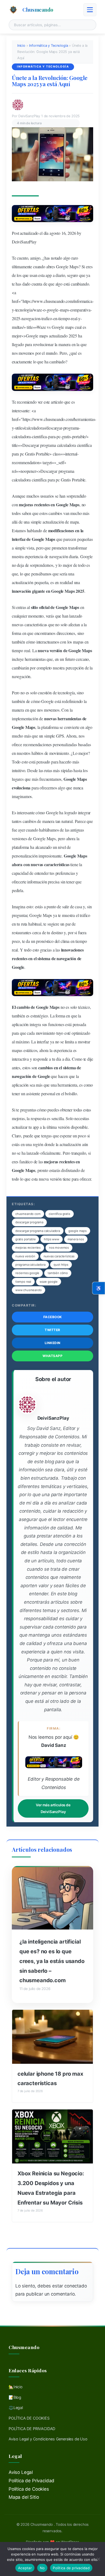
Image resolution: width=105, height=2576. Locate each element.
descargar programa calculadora (38, 1231)
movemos (26, 353)
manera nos (76, 1239)
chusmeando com (28, 1214)
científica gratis (59, 1214)
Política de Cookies (29, 2489)
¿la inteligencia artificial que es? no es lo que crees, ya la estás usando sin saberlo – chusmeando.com (52, 1961)
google (52, 310)
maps (64, 310)
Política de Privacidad (31, 2481)
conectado (76, 2286)
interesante (21, 411)
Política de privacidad (71, 2568)
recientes (42, 505)
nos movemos (59, 1248)
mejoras (26, 505)
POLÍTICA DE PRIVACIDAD (32, 2429)
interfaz (19, 539)
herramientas (84, 419)
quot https (61, 1265)
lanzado (76, 616)
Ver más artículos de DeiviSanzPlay (53, 1808)
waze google (49, 1282)
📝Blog (15, 2397)
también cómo (58, 1273)
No (42, 2568)
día (59, 1059)
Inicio (21, 46)
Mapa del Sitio (24, 2497)
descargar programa (29, 1222)
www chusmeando (29, 1290)
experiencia (34, 556)
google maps (78, 1231)
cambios (55, 513)
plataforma (50, 727)
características (36, 624)
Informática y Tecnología (48, 46)
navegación (59, 556)
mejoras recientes (28, 1248)
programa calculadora (30, 1265)
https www (51, 1239)
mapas (78, 642)
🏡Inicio (16, 2387)
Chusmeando (38, 9)
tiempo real (23, 1282)
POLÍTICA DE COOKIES (29, 2418)
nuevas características (59, 1256)
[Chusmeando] (13, 10)
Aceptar (25, 2568)
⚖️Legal (16, 2408)
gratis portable (25, 1239)
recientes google (27, 1273)
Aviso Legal (21, 2472)
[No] (98, 2559)
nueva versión (25, 1256)
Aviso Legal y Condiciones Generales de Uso (48, 2439)
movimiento (59, 753)
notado (57, 258)
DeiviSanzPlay (24, 242)
